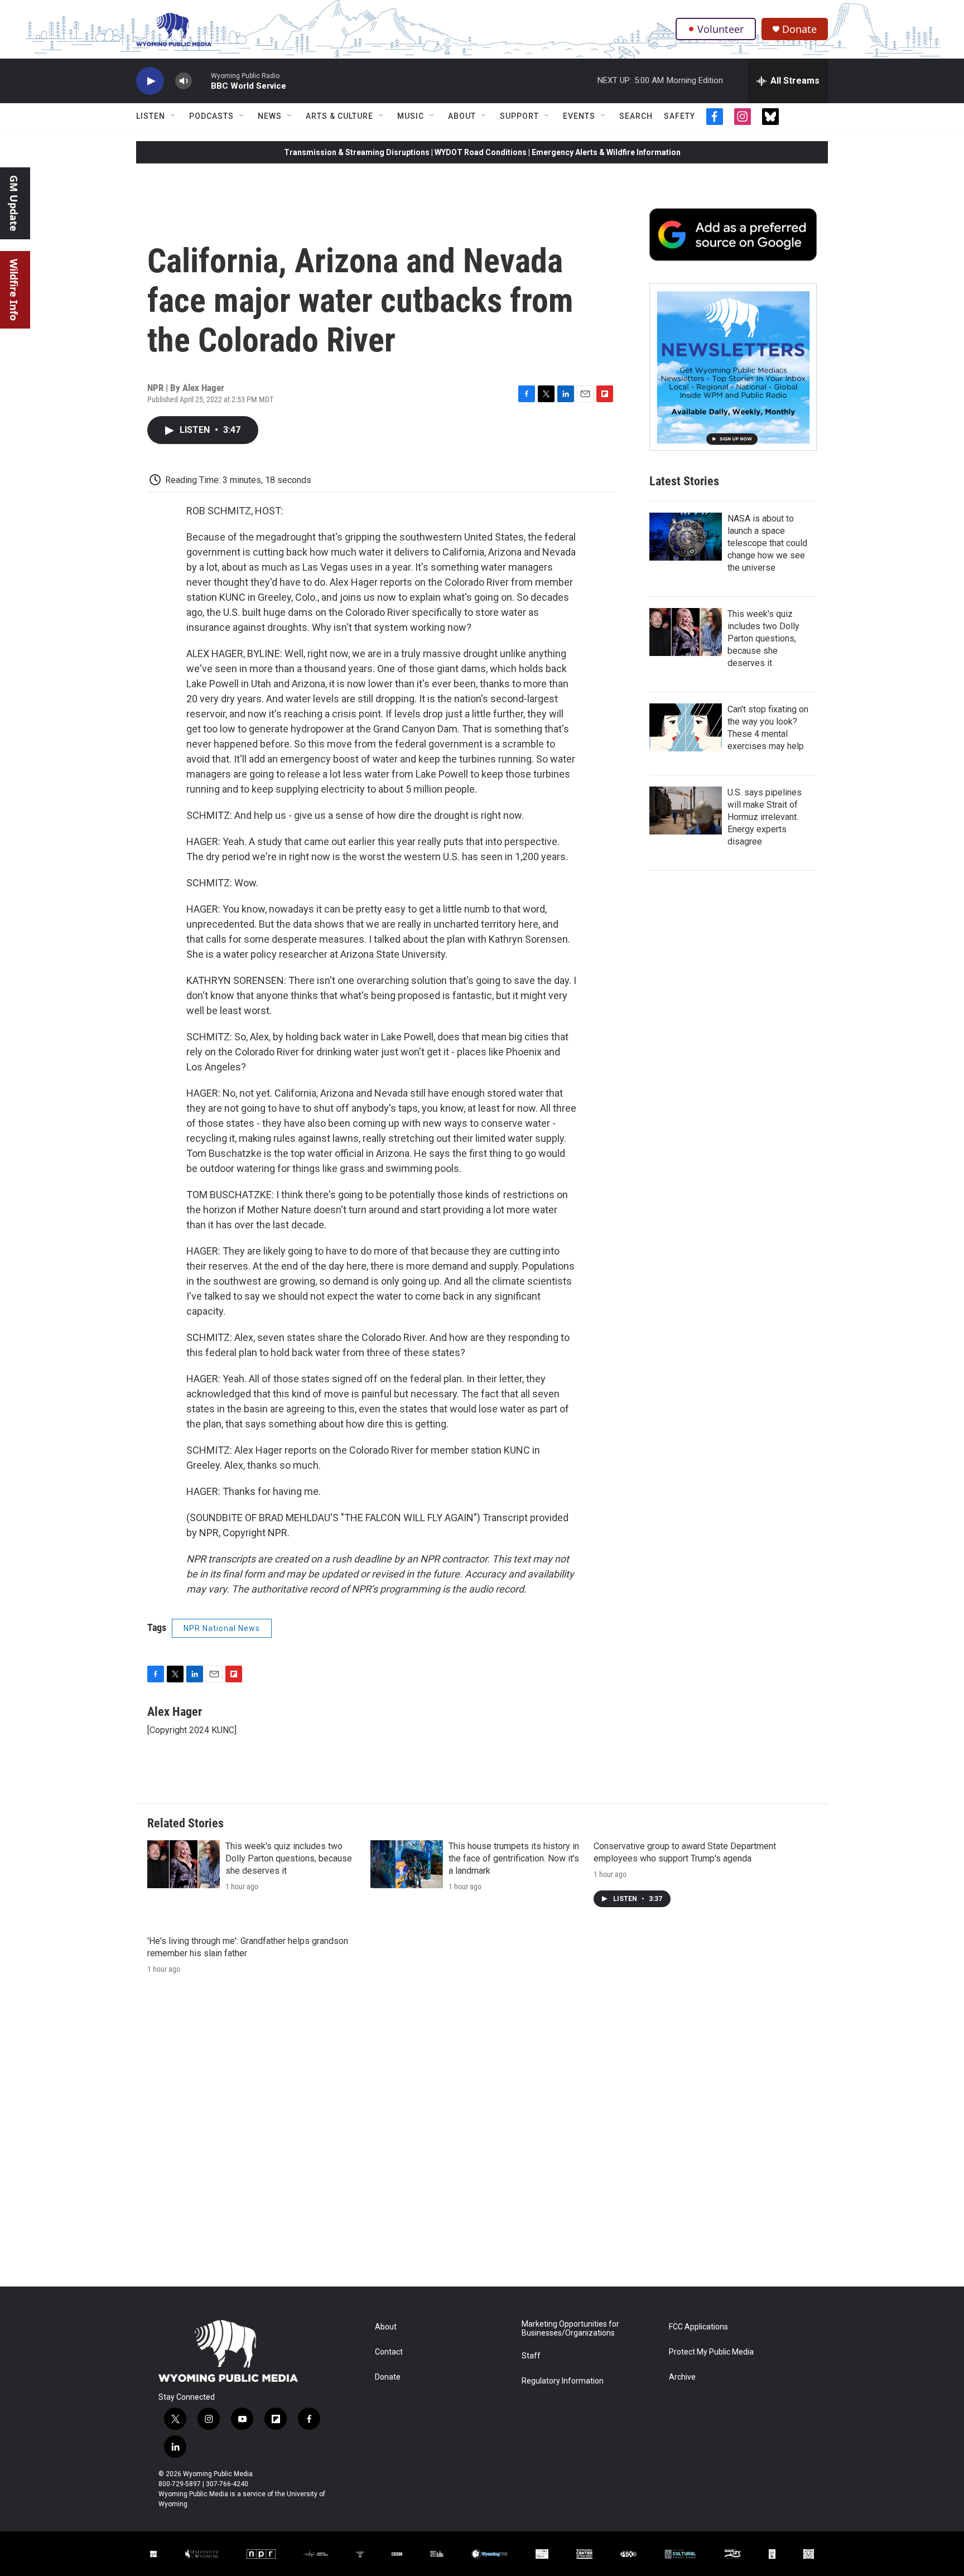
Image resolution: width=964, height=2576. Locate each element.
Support (519, 116)
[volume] (184, 81)
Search (636, 116)
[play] (150, 81)
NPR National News (222, 1628)
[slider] (201, 81)
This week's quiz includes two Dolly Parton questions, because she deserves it (763, 638)
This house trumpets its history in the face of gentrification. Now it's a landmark (514, 1858)
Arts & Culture (339, 116)
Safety (679, 116)
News (270, 116)
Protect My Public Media (711, 2352)
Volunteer (720, 29)
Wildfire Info (14, 290)
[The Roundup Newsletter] (733, 367)
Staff (531, 2356)
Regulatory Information (563, 2381)
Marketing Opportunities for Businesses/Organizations (570, 2329)
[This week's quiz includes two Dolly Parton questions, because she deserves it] (686, 632)
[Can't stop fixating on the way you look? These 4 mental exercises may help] (686, 727)
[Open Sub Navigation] (173, 116)
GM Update (14, 203)
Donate (799, 29)
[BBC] (397, 2554)
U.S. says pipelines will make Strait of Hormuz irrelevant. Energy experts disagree (765, 817)
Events (579, 116)
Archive (682, 2377)
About (462, 116)
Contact (389, 2352)
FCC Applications (698, 2327)
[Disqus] (482, 2136)
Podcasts (211, 116)
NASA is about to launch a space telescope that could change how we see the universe (767, 543)
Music (411, 116)
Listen (151, 116)
